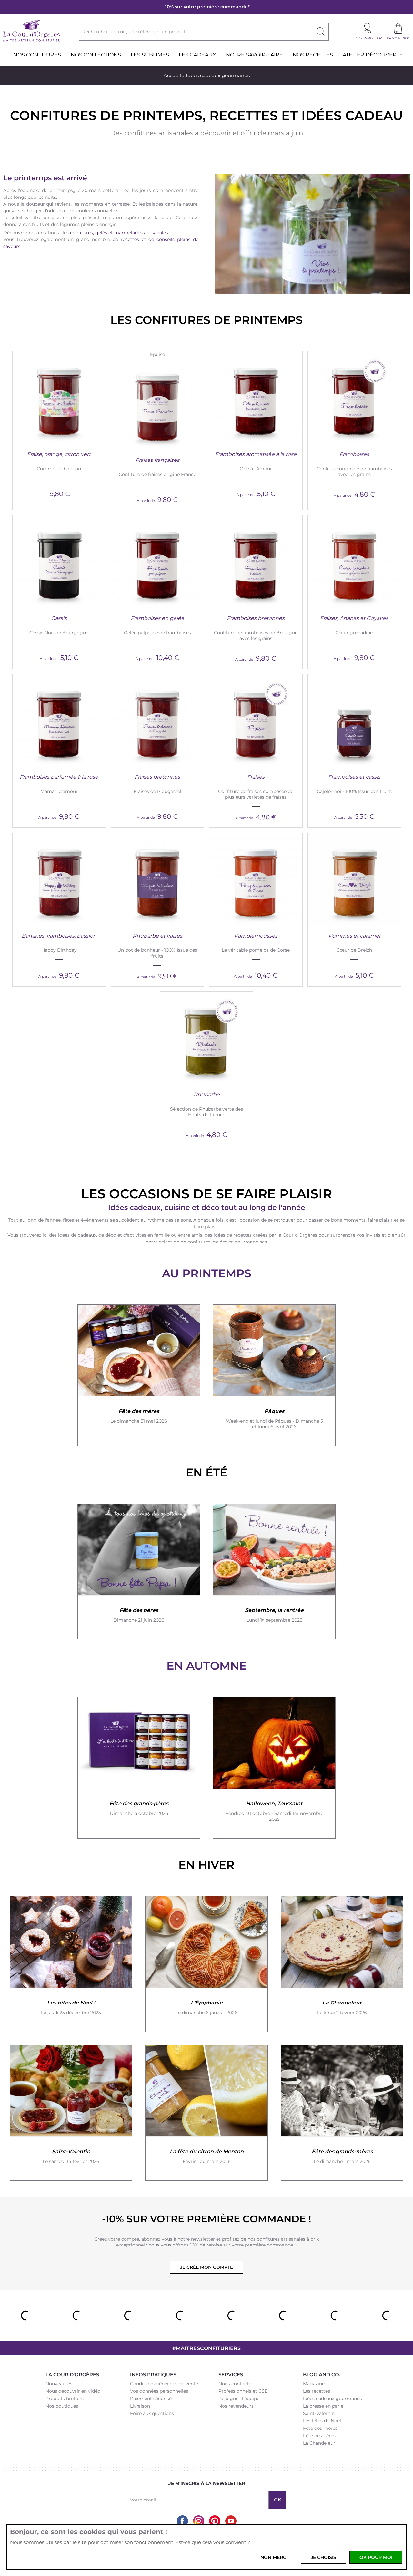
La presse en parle (323, 2406)
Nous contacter (236, 2384)
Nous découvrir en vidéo (73, 2391)
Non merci (274, 2557)
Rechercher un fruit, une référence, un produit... (135, 32)
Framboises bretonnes (256, 618)
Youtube (231, 2521)
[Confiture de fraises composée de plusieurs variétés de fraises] (256, 721)
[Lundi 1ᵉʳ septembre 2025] (274, 1550)
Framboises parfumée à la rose (59, 777)
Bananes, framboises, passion (59, 936)
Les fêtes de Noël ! (323, 2421)
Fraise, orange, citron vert (59, 454)
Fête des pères (319, 2436)
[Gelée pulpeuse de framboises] (157, 562)
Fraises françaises (157, 460)
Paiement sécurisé (151, 2399)
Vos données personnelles (159, 2391)
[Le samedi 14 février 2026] (71, 2091)
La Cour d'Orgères (72, 2374)
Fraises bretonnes (157, 777)
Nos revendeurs (236, 2406)
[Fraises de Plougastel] (157, 721)
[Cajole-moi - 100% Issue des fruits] (354, 721)
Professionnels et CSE (243, 2391)
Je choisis (323, 2557)
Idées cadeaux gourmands (332, 2399)
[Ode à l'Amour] (256, 398)
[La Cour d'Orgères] (31, 41)
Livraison (140, 2406)
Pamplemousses (256, 936)
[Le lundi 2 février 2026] (342, 1942)
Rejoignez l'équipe (239, 2399)
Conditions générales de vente (164, 2384)
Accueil (172, 75)
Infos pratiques (153, 2374)
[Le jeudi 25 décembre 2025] (71, 1942)
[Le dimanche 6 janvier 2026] (206, 1942)
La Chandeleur (319, 2443)
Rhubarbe (207, 1095)
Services (231, 2374)
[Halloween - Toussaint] (274, 1743)
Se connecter (367, 38)
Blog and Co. (322, 2374)
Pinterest (215, 2521)
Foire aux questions (152, 2413)
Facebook (182, 2521)
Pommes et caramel (354, 936)
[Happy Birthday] (59, 879)
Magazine (314, 2384)
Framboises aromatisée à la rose (256, 454)
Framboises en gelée (157, 618)
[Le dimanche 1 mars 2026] (342, 2091)
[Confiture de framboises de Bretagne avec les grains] (256, 562)
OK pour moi (376, 2557)
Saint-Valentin (319, 2413)
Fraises (256, 777)
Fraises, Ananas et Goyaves (354, 618)
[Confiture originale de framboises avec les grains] (354, 398)
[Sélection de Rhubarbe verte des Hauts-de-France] (206, 1038)
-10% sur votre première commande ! (206, 2219)
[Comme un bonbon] (59, 398)
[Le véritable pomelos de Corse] (256, 879)
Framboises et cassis (354, 777)
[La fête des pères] (139, 1550)
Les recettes (317, 2391)
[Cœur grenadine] (354, 562)
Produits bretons (65, 2399)
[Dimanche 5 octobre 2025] (139, 1743)
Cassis (59, 618)
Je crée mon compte (206, 2267)
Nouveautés (59, 2384)
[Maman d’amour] (59, 721)
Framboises (354, 454)
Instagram (199, 2521)
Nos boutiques (62, 2406)
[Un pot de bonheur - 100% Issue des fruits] (157, 879)
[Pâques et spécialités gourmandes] (274, 1351)
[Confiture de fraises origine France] (157, 404)
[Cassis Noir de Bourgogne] (59, 562)
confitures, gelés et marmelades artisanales (119, 233)
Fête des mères (320, 2428)
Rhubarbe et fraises (157, 936)
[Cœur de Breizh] (354, 879)
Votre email (143, 2500)
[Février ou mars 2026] (206, 2091)
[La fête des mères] (139, 1351)
